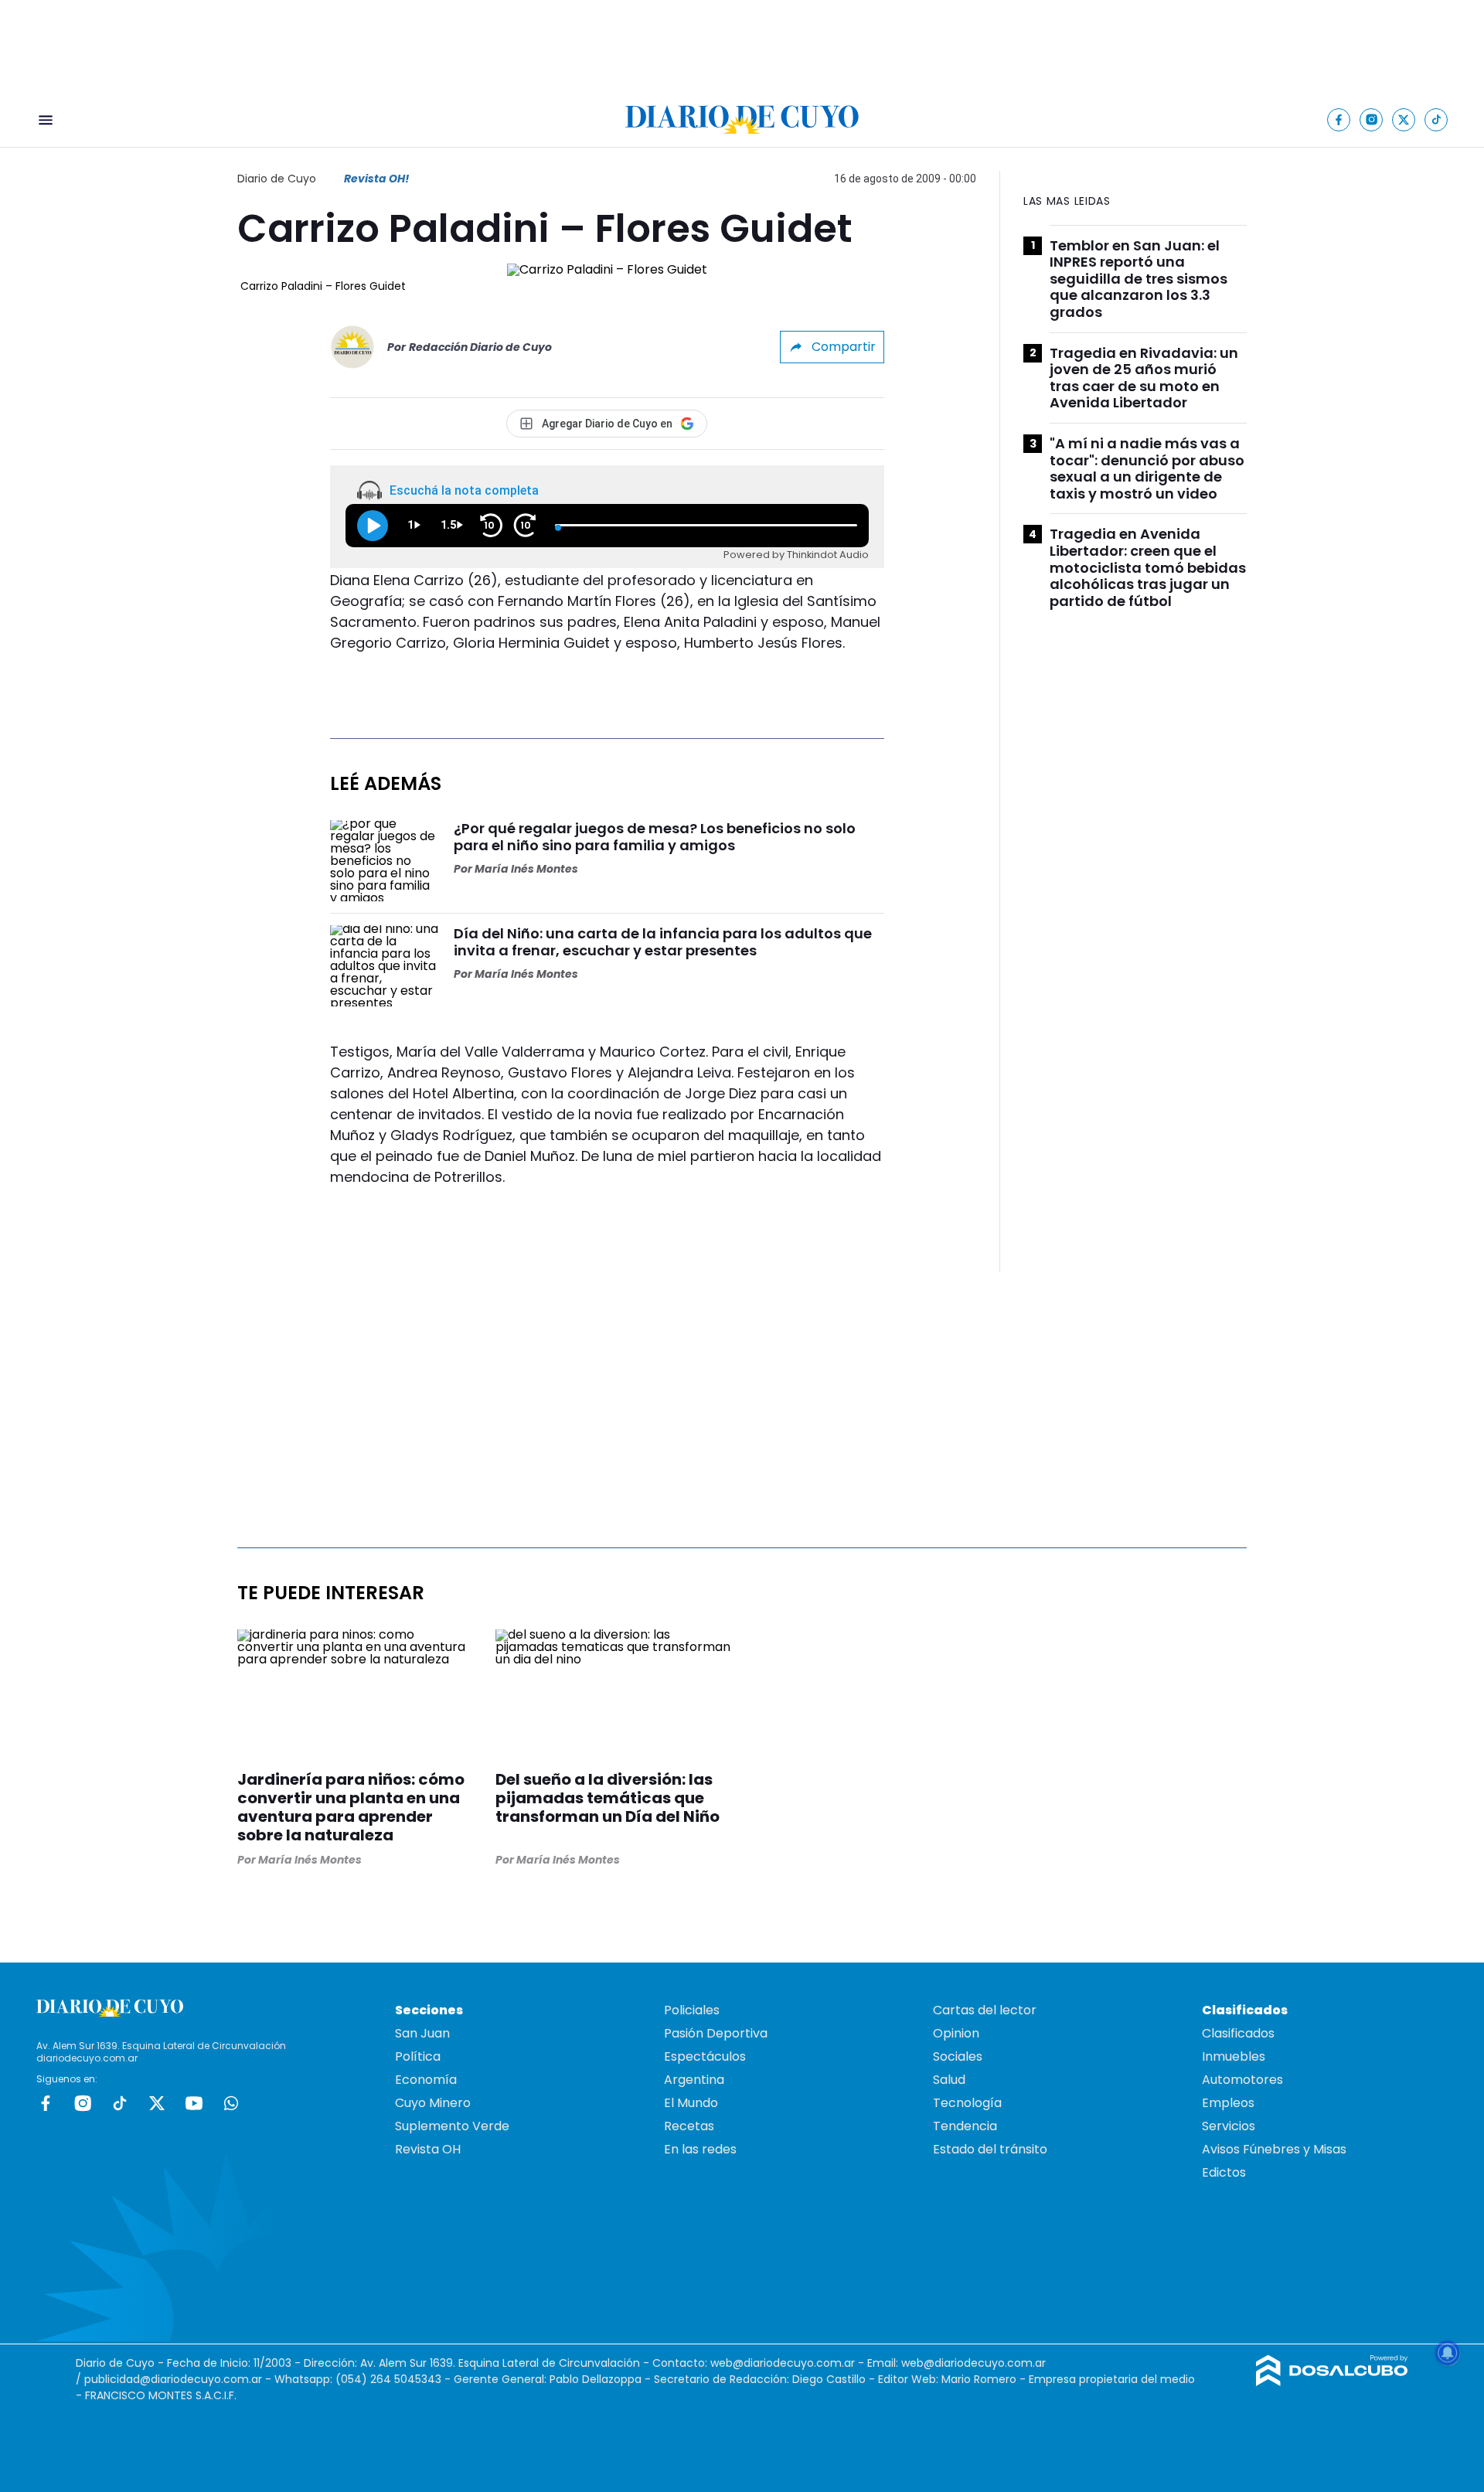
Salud (949, 2080)
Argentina (694, 2080)
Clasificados (1238, 2033)
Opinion (956, 2033)
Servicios (1229, 2126)
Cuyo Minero (433, 2103)
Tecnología (967, 2103)
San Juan (422, 2033)
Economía (426, 2080)
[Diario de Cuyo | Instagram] (1372, 119)
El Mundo (691, 2103)
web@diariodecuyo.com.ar (783, 2363)
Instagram (83, 2103)
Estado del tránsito (990, 2149)
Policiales (692, 2010)
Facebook (46, 2103)
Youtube (194, 2103)
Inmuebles (1234, 2056)
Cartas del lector (985, 2010)
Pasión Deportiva (716, 2033)
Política (418, 2056)
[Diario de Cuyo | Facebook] (1339, 119)
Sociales (958, 2056)
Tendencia (965, 2126)
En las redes (700, 2149)
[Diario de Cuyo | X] (1404, 119)
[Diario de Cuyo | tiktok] (1436, 119)
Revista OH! (376, 179)
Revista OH (428, 2149)
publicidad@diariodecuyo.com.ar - (179, 2379)
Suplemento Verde (452, 2126)
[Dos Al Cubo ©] (1332, 2382)
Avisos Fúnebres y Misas (1274, 2149)
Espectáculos (705, 2056)
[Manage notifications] (1448, 2353)
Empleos (1228, 2103)
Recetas (689, 2126)
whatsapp (231, 2103)
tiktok (120, 2103)
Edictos (1224, 2172)
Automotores (1242, 2080)
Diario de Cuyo (277, 179)
